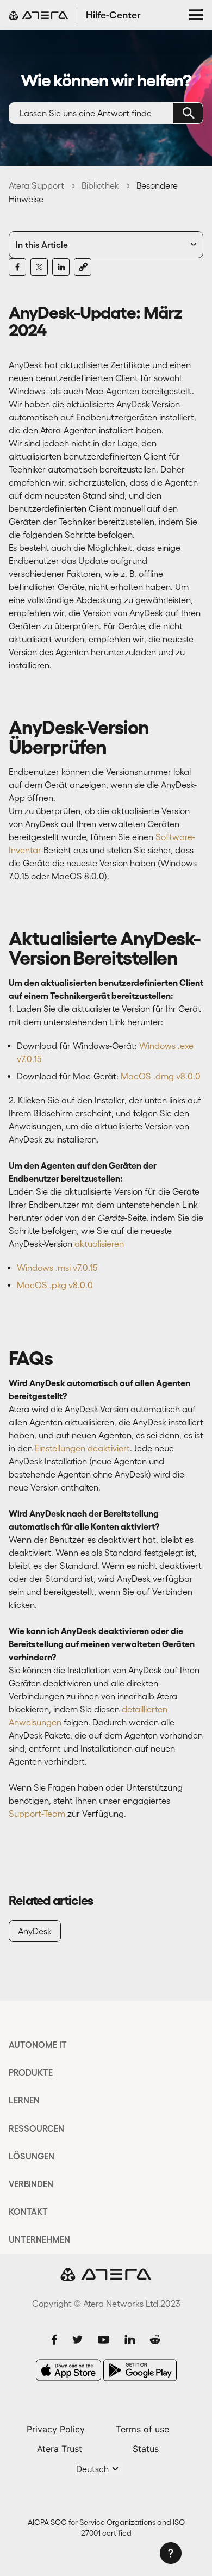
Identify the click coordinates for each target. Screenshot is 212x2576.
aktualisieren (99, 1244)
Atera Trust (60, 2449)
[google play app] (140, 2370)
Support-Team (37, 1814)
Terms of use (142, 2429)
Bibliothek (100, 185)
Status (146, 2449)
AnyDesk (35, 1931)
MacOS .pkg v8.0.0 (55, 1285)
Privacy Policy (56, 2429)
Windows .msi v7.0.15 (57, 1268)
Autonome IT (38, 2045)
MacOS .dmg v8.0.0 (160, 1076)
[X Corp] (39, 267)
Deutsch (93, 2469)
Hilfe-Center (113, 15)
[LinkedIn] (61, 267)
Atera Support (36, 185)
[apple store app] (68, 2370)
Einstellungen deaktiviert (82, 1448)
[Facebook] (17, 267)
